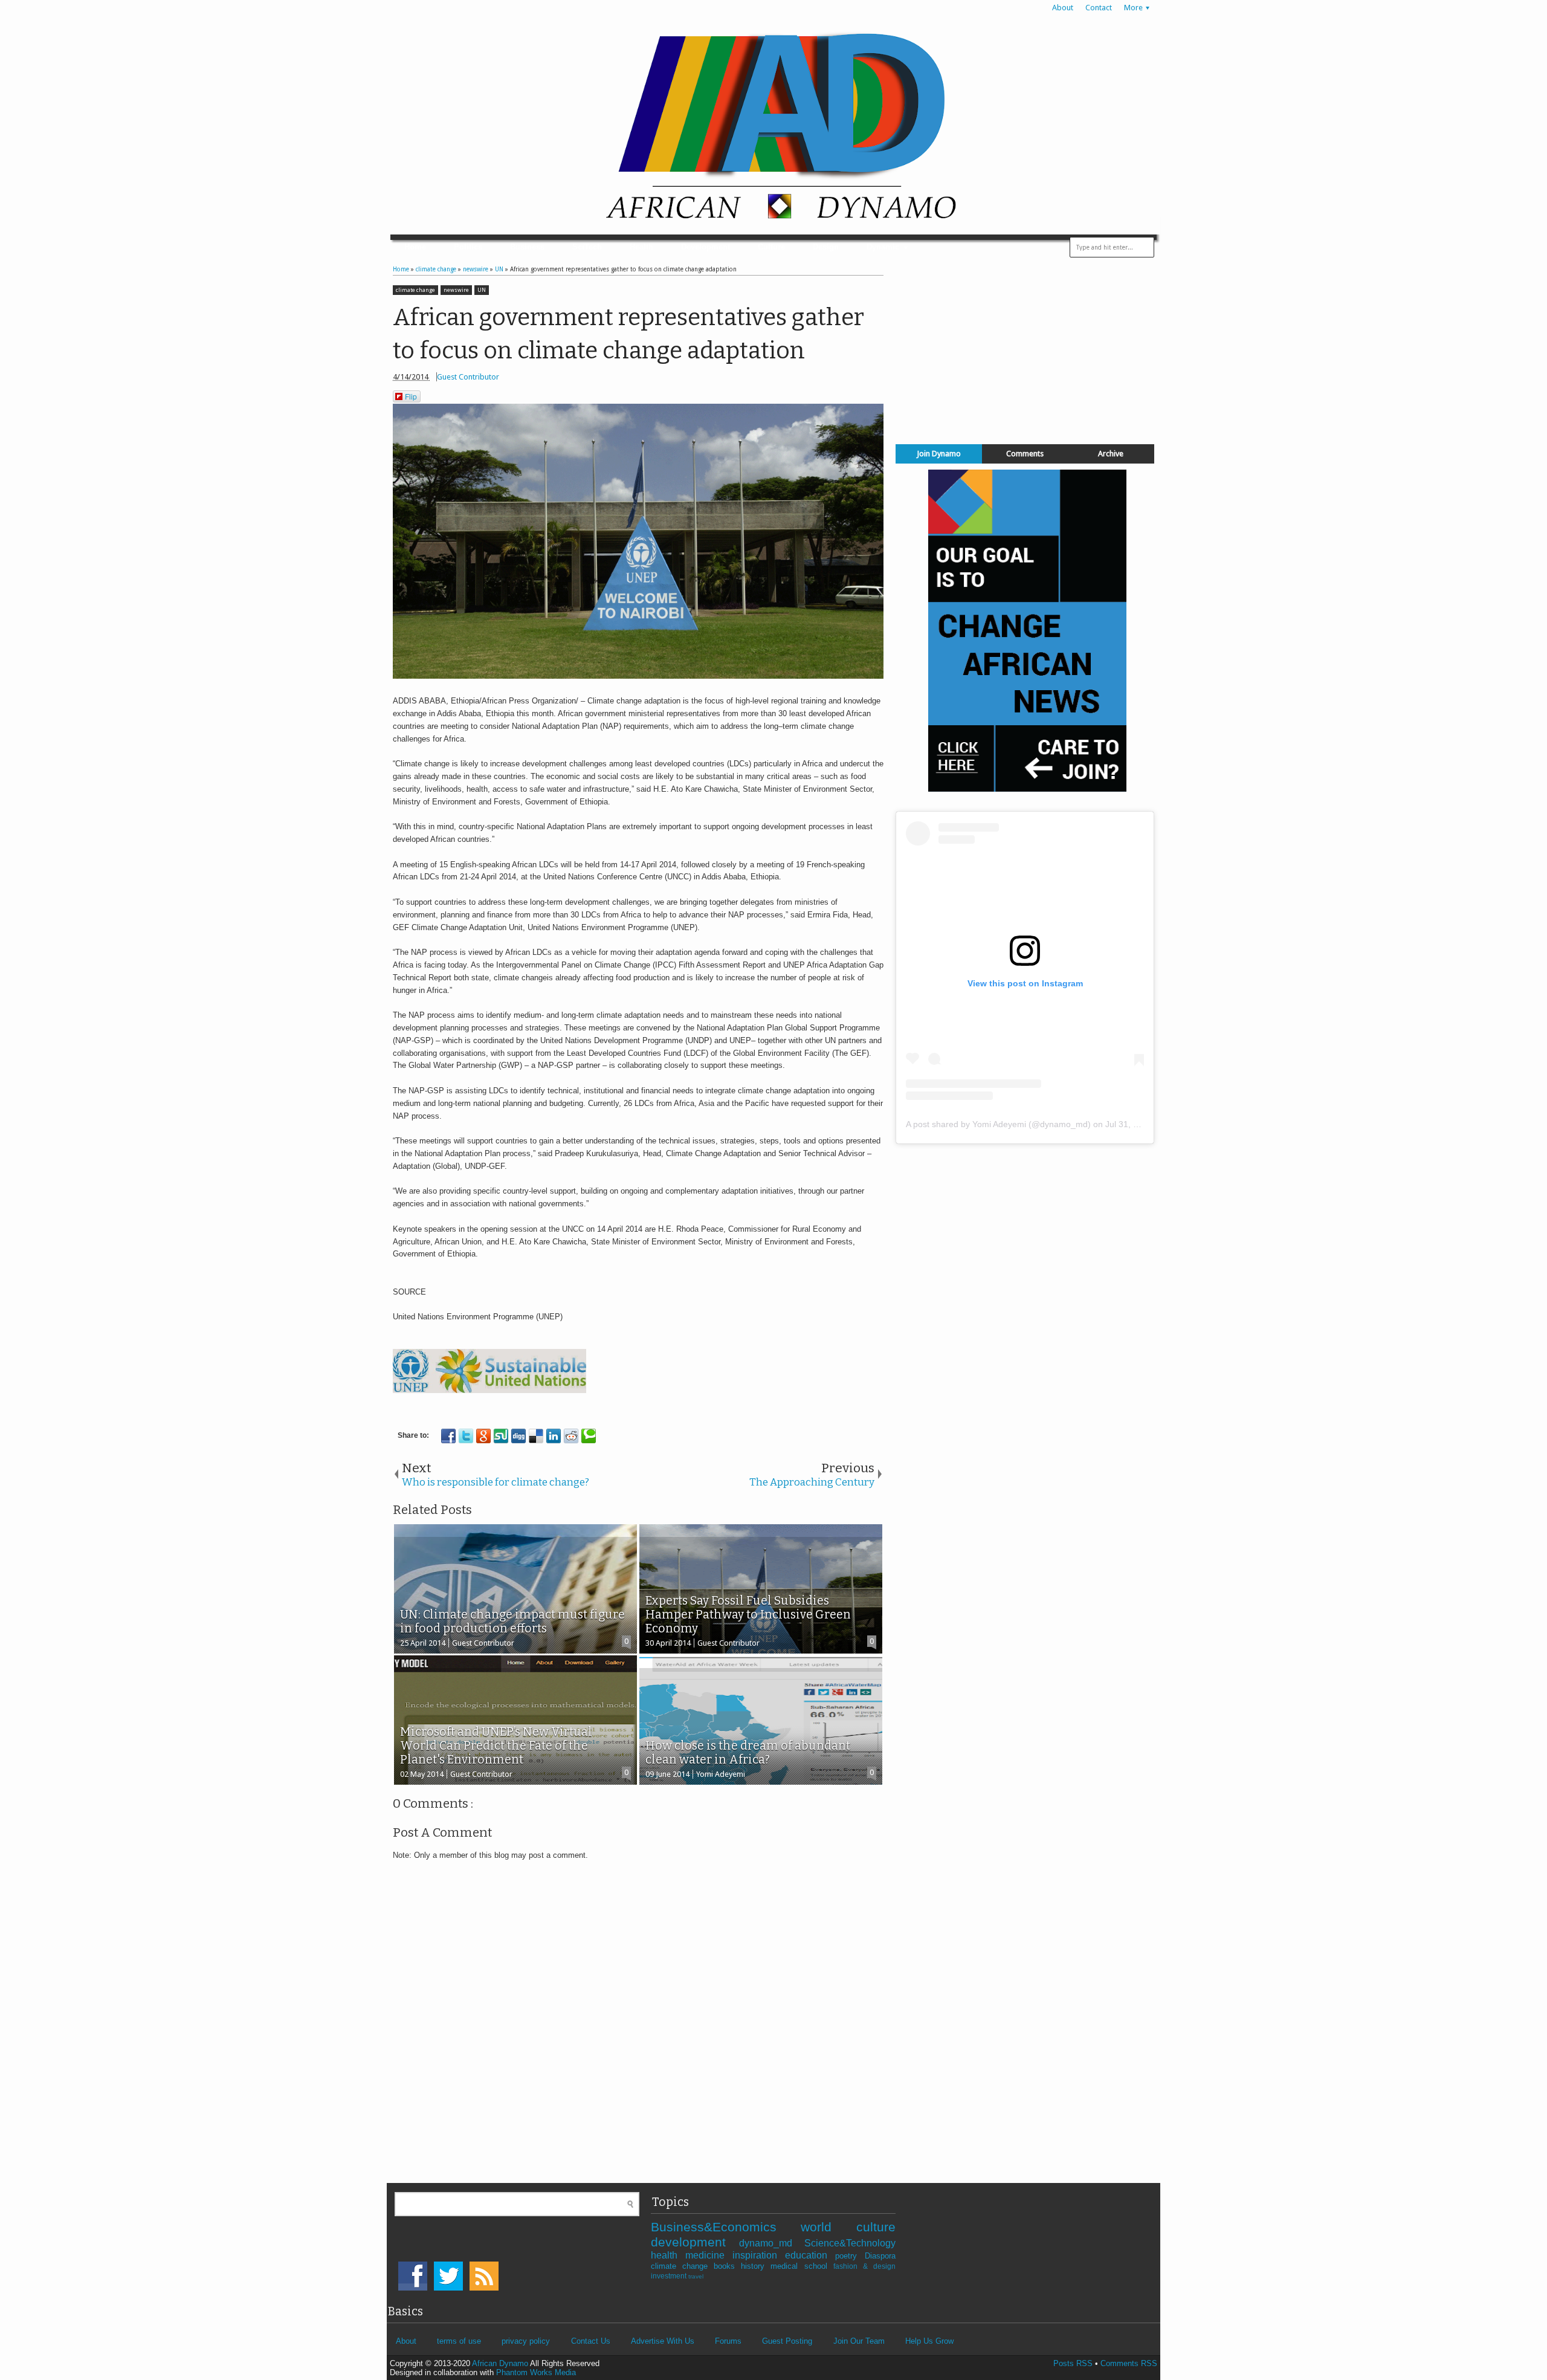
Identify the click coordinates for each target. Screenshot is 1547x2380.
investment (670, 2276)
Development (706, 247)
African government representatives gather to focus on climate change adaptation (628, 334)
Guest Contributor (468, 377)
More (1133, 8)
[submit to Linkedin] (554, 1436)
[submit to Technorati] (589, 1436)
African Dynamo (501, 2363)
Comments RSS (1129, 2363)
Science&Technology (850, 2243)
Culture (771, 247)
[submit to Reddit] (571, 1436)
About (1063, 8)
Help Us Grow (929, 2341)
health (668, 2255)
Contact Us (591, 2341)
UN (482, 290)
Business (527, 247)
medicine (709, 2255)
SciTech (587, 247)
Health (641, 247)
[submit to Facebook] (448, 1436)
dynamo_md (772, 2243)
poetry (850, 2256)
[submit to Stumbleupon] (501, 1436)
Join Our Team (859, 2341)
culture (876, 2227)
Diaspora (880, 2256)
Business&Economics (726, 2227)
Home (415, 247)
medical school (802, 2266)
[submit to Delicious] (536, 1436)
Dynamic (883, 247)
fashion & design (864, 2266)
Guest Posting (787, 2341)
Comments (1025, 454)
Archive (1111, 454)
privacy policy (526, 2341)
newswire (456, 290)
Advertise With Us (663, 2341)
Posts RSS (1073, 2363)
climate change (415, 290)
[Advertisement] (1025, 349)
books (727, 2266)
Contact (1099, 8)
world (828, 2227)
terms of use (459, 2341)
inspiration (759, 2255)
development (695, 2242)
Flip (411, 396)
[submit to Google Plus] (483, 1436)
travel (696, 2276)
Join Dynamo (939, 454)
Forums (728, 2341)
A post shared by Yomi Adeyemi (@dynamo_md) (998, 1124)
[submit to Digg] (518, 1436)
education (810, 2255)
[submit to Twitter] (466, 1436)
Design (826, 247)
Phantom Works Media (536, 2372)
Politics (468, 247)
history (756, 2266)
